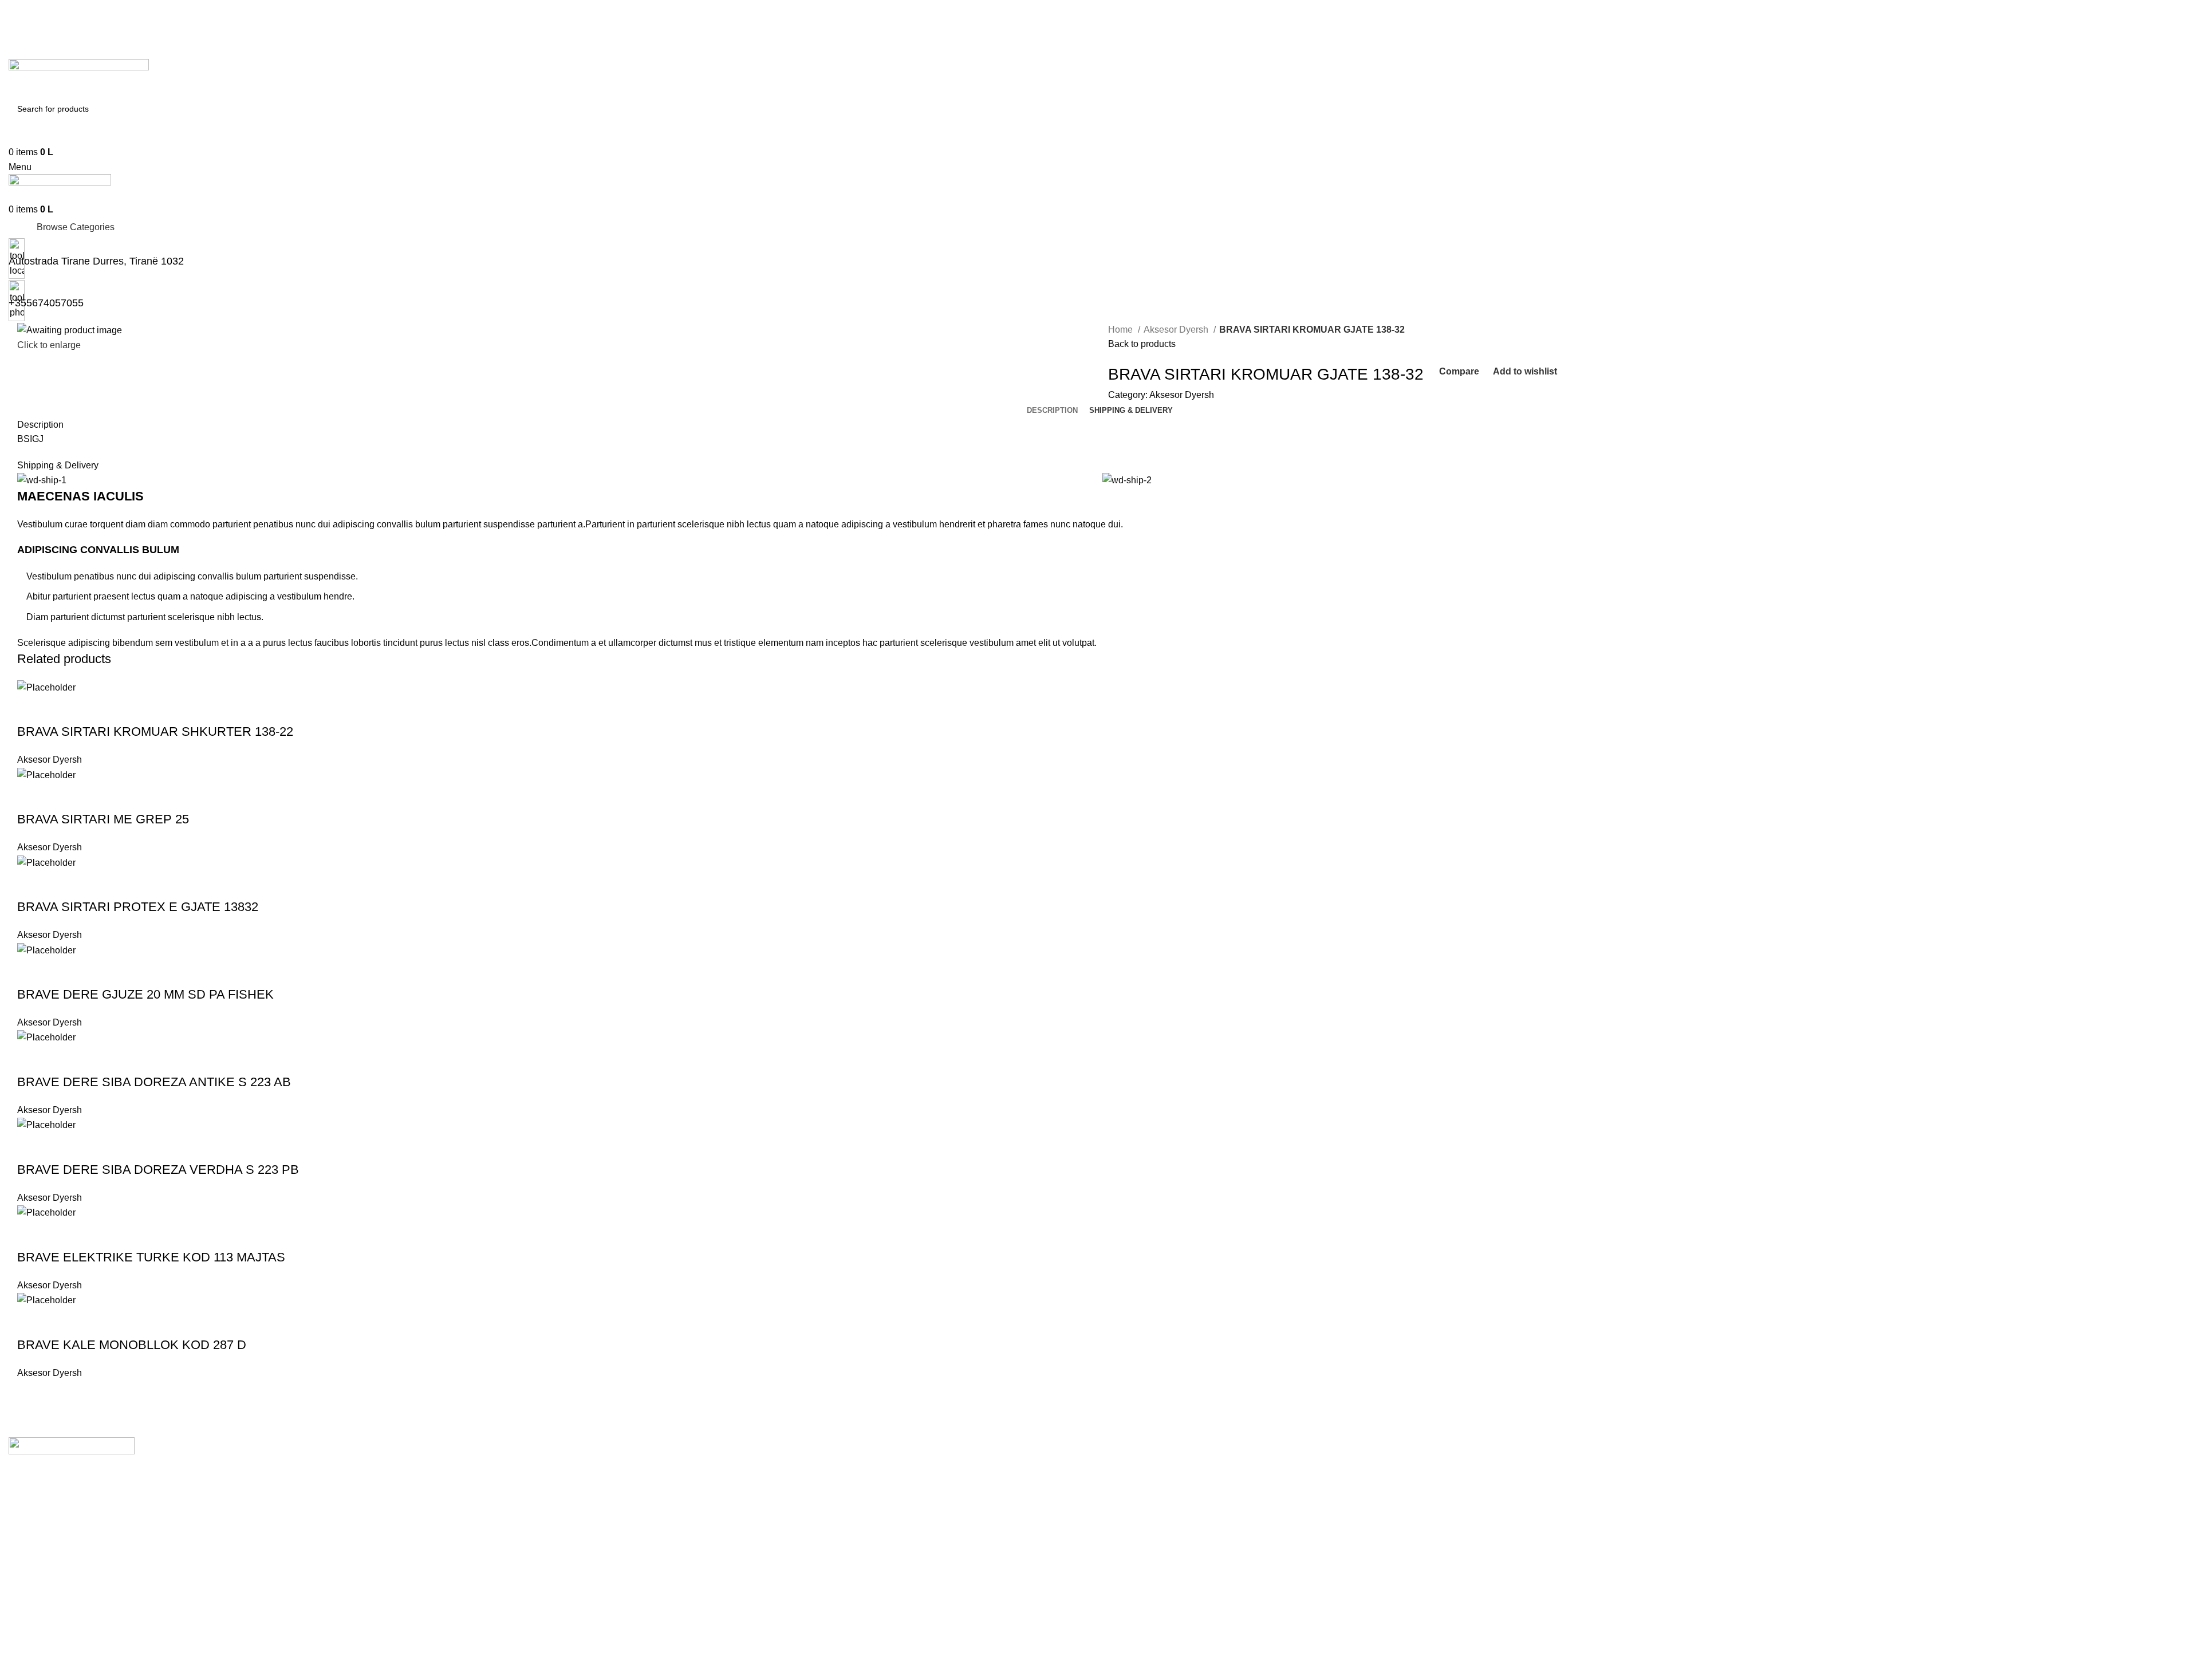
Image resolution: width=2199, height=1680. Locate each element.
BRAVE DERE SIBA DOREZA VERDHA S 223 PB (158, 1170)
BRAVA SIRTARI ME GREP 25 (103, 819)
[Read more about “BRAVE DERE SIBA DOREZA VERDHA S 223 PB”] (31, 1147)
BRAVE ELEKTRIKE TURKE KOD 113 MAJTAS (151, 1257)
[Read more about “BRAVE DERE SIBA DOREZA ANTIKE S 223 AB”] (31, 1059)
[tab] (1052, 411)
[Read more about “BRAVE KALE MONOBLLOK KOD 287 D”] (31, 1322)
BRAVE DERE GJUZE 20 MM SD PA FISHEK (145, 994)
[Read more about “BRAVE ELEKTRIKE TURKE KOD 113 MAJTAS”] (31, 1235)
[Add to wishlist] (124, 709)
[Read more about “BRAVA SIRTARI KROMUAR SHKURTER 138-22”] (31, 709)
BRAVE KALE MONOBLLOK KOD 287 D (132, 1345)
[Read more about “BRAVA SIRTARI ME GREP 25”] (31, 796)
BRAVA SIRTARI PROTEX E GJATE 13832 (138, 907)
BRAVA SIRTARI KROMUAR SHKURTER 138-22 (155, 731)
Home (1122, 330)
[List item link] (1099, 1530)
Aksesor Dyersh (1177, 330)
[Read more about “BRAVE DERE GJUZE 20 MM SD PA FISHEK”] (31, 972)
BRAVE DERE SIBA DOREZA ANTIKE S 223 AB (154, 1082)
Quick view (62, 709)
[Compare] (93, 709)
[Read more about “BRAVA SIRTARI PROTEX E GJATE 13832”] (31, 884)
